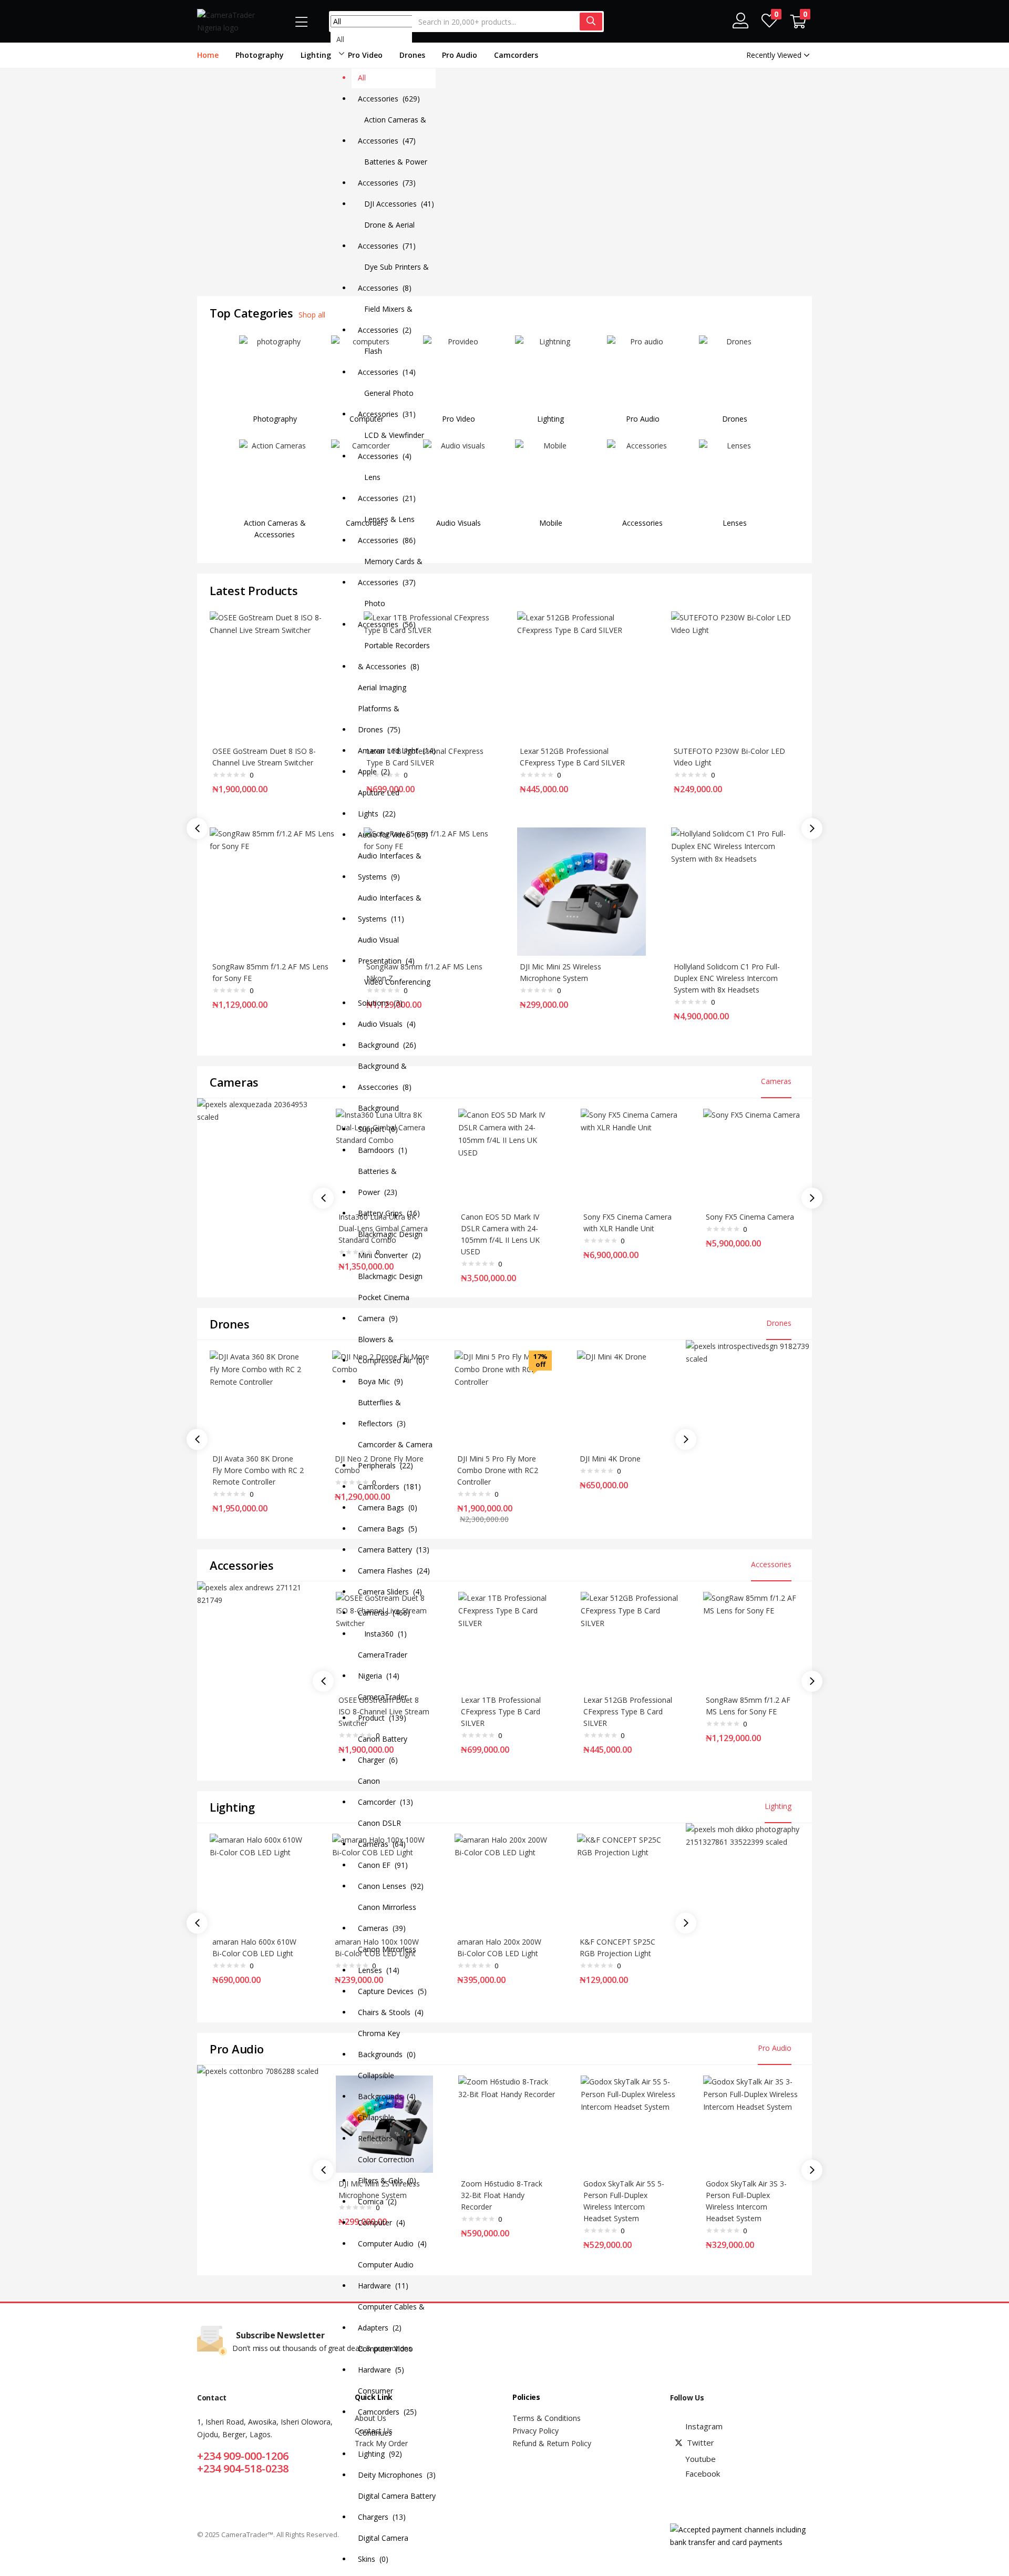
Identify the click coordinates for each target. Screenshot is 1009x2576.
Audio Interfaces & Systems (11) (390, 908)
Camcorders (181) (389, 1486)
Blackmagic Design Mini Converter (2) (390, 1245)
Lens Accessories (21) (387, 488)
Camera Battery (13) (394, 1550)
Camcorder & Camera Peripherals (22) (395, 1455)
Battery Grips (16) (389, 1213)
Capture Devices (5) (392, 1991)
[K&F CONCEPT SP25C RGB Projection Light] (626, 1881)
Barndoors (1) (383, 1150)
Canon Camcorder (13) (385, 1791)
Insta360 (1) (382, 1634)
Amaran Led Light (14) (397, 750)
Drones (412, 55)
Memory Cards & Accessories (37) (390, 572)
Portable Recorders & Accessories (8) (394, 656)
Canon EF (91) (383, 1865)
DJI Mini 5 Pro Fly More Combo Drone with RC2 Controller (498, 1470)
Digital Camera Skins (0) (383, 2548)
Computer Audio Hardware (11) (386, 2275)
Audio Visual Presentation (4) (386, 950)
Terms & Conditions (547, 2418)
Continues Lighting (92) (380, 2443)
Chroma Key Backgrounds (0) (387, 2044)
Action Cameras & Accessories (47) (392, 130)
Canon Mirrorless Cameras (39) (387, 1918)
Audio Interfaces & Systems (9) (390, 866)
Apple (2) (374, 771)
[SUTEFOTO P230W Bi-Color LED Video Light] (735, 675)
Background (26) (387, 1045)
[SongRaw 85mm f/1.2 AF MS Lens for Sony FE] (274, 891)
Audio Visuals (459, 523)
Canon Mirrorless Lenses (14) (387, 1960)
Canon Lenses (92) (391, 1886)
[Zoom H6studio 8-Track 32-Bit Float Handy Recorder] (507, 2123)
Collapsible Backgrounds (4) (387, 2086)
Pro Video (365, 55)
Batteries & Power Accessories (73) (393, 172)
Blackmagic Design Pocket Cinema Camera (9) (390, 1297)
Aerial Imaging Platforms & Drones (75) (382, 708)
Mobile (551, 523)
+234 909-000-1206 (243, 2456)
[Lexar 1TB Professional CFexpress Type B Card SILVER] (507, 1639)
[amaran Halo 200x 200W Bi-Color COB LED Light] (503, 1881)
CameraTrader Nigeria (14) (383, 1665)
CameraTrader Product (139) (383, 1707)
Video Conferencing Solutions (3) (394, 992)
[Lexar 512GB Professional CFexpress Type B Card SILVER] (581, 675)
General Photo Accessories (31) (387, 403)
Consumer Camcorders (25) (387, 2401)
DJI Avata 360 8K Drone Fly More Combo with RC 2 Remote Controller (258, 1470)
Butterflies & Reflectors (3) (382, 1413)
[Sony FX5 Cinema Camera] (752, 1156)
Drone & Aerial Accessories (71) (387, 235)
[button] (798, 22)
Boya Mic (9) (380, 1381)
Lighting (316, 55)
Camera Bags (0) (388, 1507)
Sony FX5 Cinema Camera (750, 1217)
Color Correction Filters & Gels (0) (387, 2170)
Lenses (735, 523)
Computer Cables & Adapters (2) (391, 2317)
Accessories (642, 523)
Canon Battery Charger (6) (383, 1749)
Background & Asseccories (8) (385, 1076)
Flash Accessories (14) (387, 361)
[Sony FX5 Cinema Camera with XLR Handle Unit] (629, 1156)
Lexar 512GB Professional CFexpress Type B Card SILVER (628, 1711)
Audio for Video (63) (393, 835)
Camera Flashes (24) (394, 1571)
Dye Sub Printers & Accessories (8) (393, 277)
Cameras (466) (384, 1613)
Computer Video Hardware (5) (385, 2359)
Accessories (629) (389, 99)
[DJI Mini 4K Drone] (626, 1398)
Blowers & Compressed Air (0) (392, 1350)
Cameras (776, 1081)
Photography (260, 55)
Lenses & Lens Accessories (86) (387, 530)
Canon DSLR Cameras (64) (382, 1833)
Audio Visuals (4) (387, 1024)
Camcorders (516, 55)
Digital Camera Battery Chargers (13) (397, 2506)
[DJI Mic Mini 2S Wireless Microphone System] (581, 891)
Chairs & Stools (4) (391, 2012)
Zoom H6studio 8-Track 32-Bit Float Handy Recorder (502, 2195)
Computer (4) (382, 2222)
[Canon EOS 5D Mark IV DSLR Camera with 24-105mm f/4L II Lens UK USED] (507, 1156)
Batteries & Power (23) (378, 1182)
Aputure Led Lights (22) (379, 803)
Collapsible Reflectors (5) (382, 2128)
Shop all (312, 315)
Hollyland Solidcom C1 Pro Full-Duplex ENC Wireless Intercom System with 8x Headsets (727, 978)
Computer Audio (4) (392, 2243)
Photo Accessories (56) (387, 614)
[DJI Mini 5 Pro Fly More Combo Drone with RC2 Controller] (503, 1398)
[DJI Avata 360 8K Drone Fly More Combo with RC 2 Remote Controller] (258, 1398)
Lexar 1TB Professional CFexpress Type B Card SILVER (501, 1711)
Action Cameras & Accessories (275, 529)
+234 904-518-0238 (243, 2468)
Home (208, 55)
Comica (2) (377, 2201)
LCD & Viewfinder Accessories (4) (391, 446)
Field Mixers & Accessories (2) (385, 319)
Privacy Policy (536, 2431)
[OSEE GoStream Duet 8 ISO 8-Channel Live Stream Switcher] (274, 675)
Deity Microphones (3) (397, 2475)
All (362, 78)
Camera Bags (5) (388, 1529)
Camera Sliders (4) (390, 1592)
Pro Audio (460, 55)
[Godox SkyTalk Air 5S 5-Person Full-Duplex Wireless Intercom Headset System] (629, 2123)
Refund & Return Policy (552, 2443)
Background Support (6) (378, 1118)
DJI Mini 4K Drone (610, 1459)
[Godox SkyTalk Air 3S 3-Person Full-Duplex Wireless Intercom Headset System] (752, 2123)
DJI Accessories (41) (396, 204)
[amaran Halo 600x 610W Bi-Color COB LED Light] (258, 1881)
